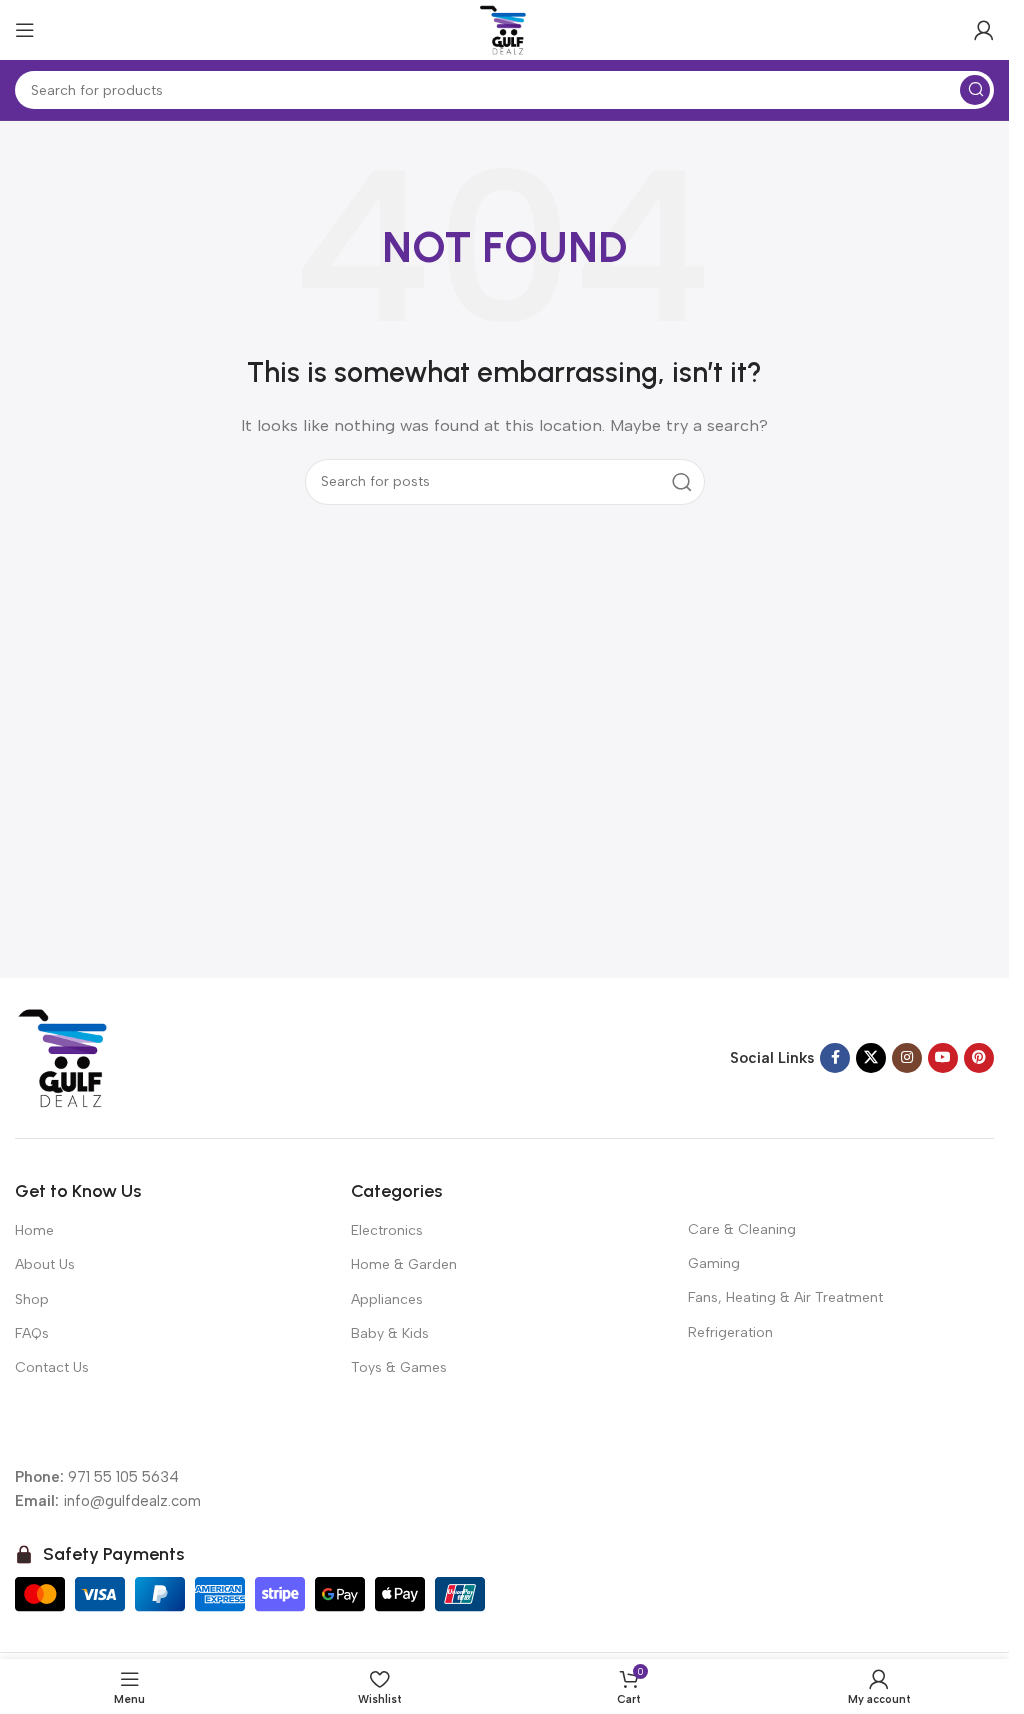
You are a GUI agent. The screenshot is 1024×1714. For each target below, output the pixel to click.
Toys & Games (399, 1367)
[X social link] (871, 1058)
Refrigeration (730, 1332)
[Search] (975, 90)
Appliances (387, 1299)
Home (34, 1230)
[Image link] (65, 1057)
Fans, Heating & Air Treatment (785, 1297)
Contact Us (52, 1367)
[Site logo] (505, 29)
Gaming (714, 1263)
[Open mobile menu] (25, 30)
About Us (45, 1264)
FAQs (32, 1333)
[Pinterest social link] (979, 1058)
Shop (32, 1299)
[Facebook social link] (835, 1058)
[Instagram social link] (907, 1058)
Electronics (387, 1230)
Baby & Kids (390, 1333)
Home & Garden (404, 1264)
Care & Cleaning (742, 1229)
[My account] (984, 30)
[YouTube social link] (943, 1058)
